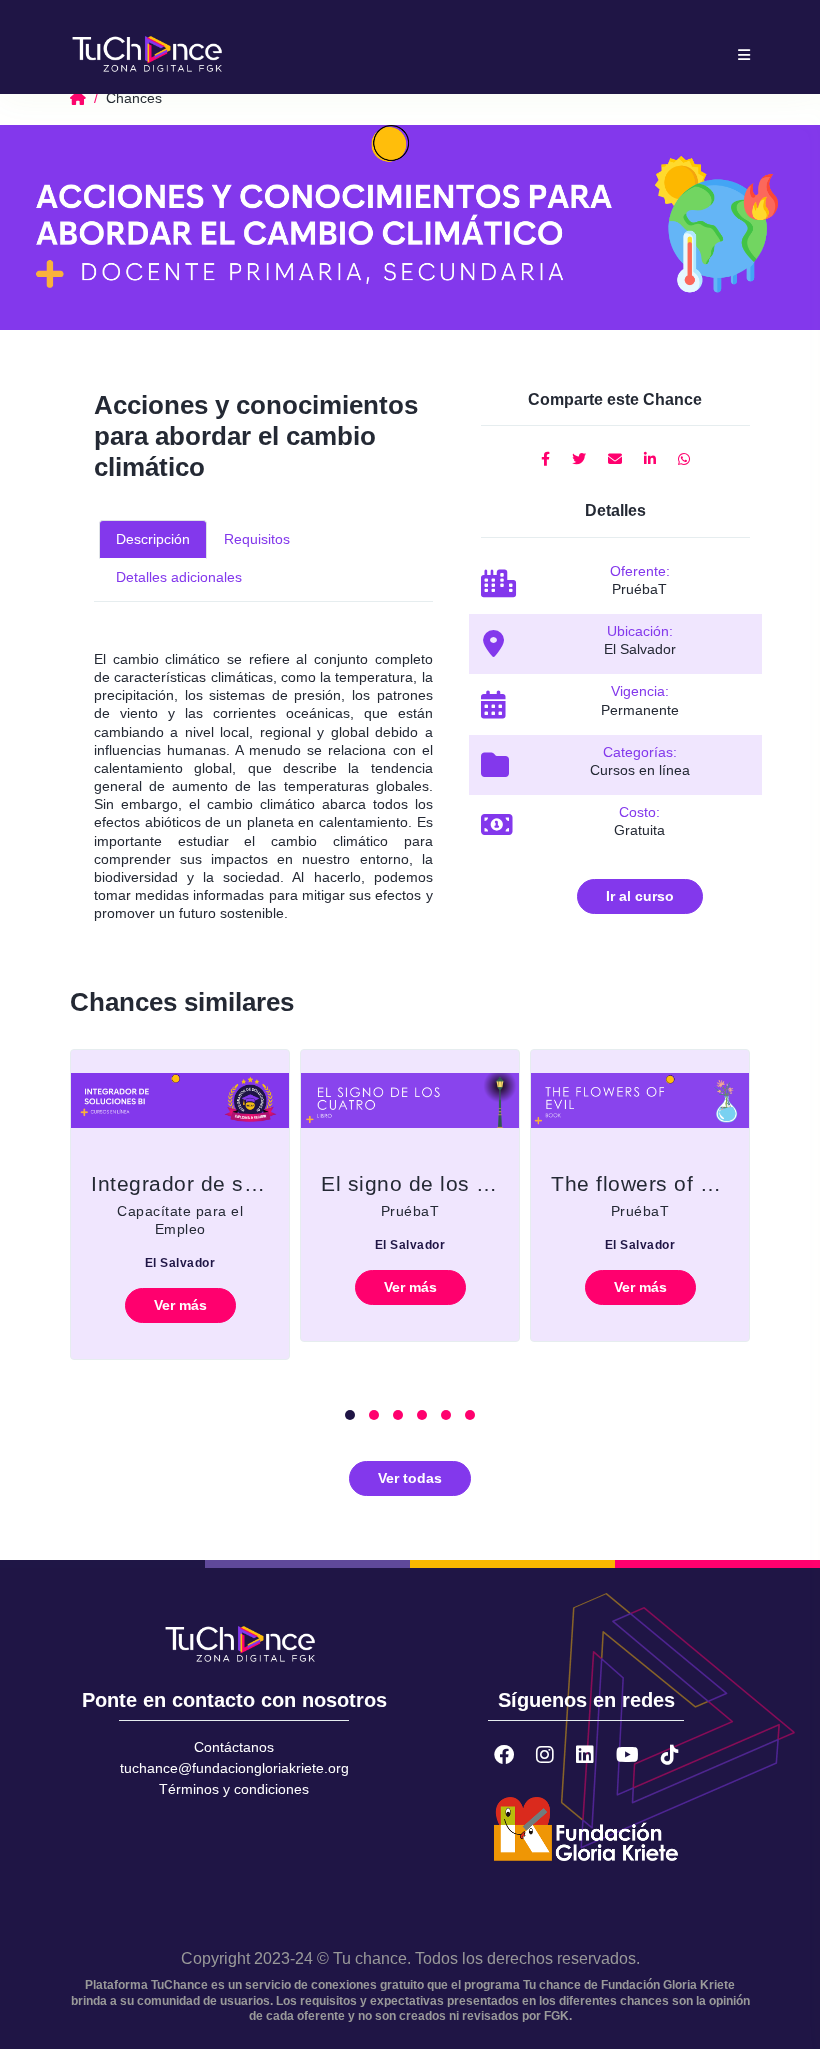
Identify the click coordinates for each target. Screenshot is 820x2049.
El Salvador (180, 1263)
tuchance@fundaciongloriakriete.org (234, 1768)
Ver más (180, 1305)
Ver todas (410, 1478)
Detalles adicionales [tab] (179, 577)
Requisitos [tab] (257, 539)
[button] (350, 1415)
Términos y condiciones (234, 1789)
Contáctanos (234, 1747)
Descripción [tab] (153, 539)
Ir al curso (640, 896)
